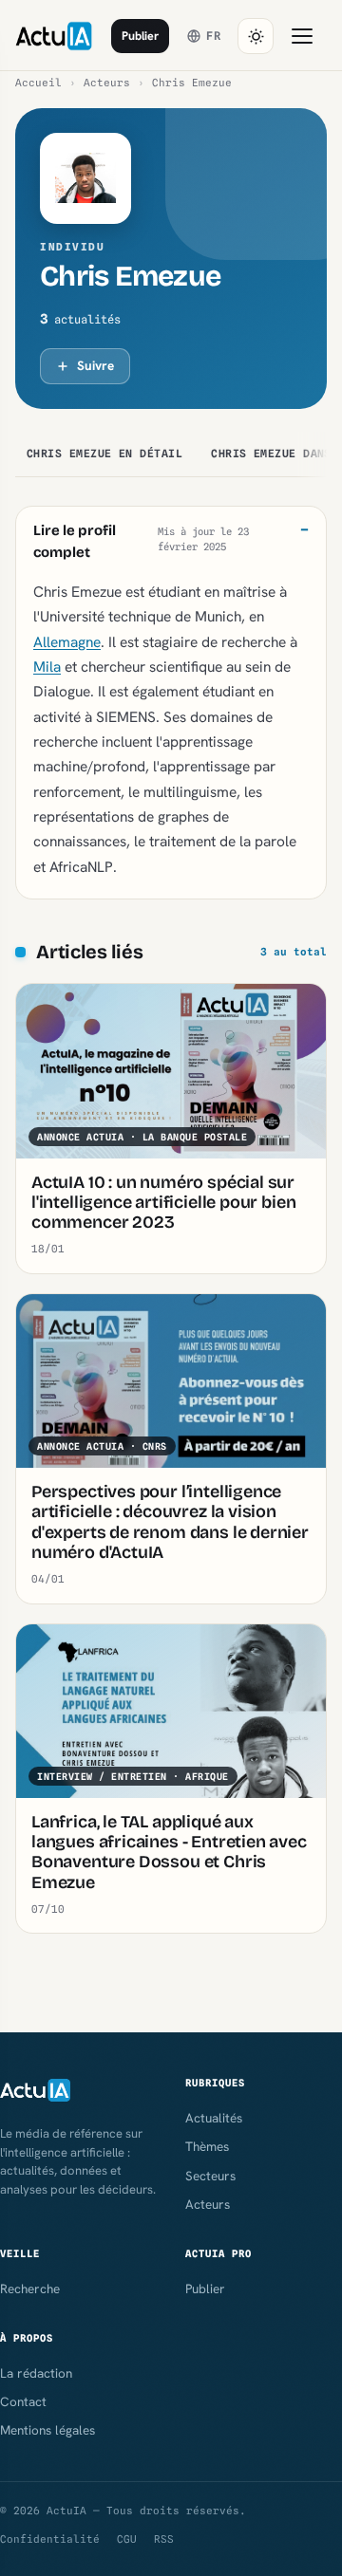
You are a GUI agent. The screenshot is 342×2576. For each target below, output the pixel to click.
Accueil (38, 83)
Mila (47, 667)
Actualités (214, 2118)
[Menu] (302, 36)
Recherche (30, 2289)
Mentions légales (47, 2430)
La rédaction (36, 2373)
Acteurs (107, 83)
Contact (23, 2401)
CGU (127, 2539)
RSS (164, 2539)
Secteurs (210, 2176)
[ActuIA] (54, 36)
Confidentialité (50, 2539)
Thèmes (207, 2146)
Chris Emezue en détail (104, 454)
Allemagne (67, 642)
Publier (140, 36)
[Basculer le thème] (256, 36)
